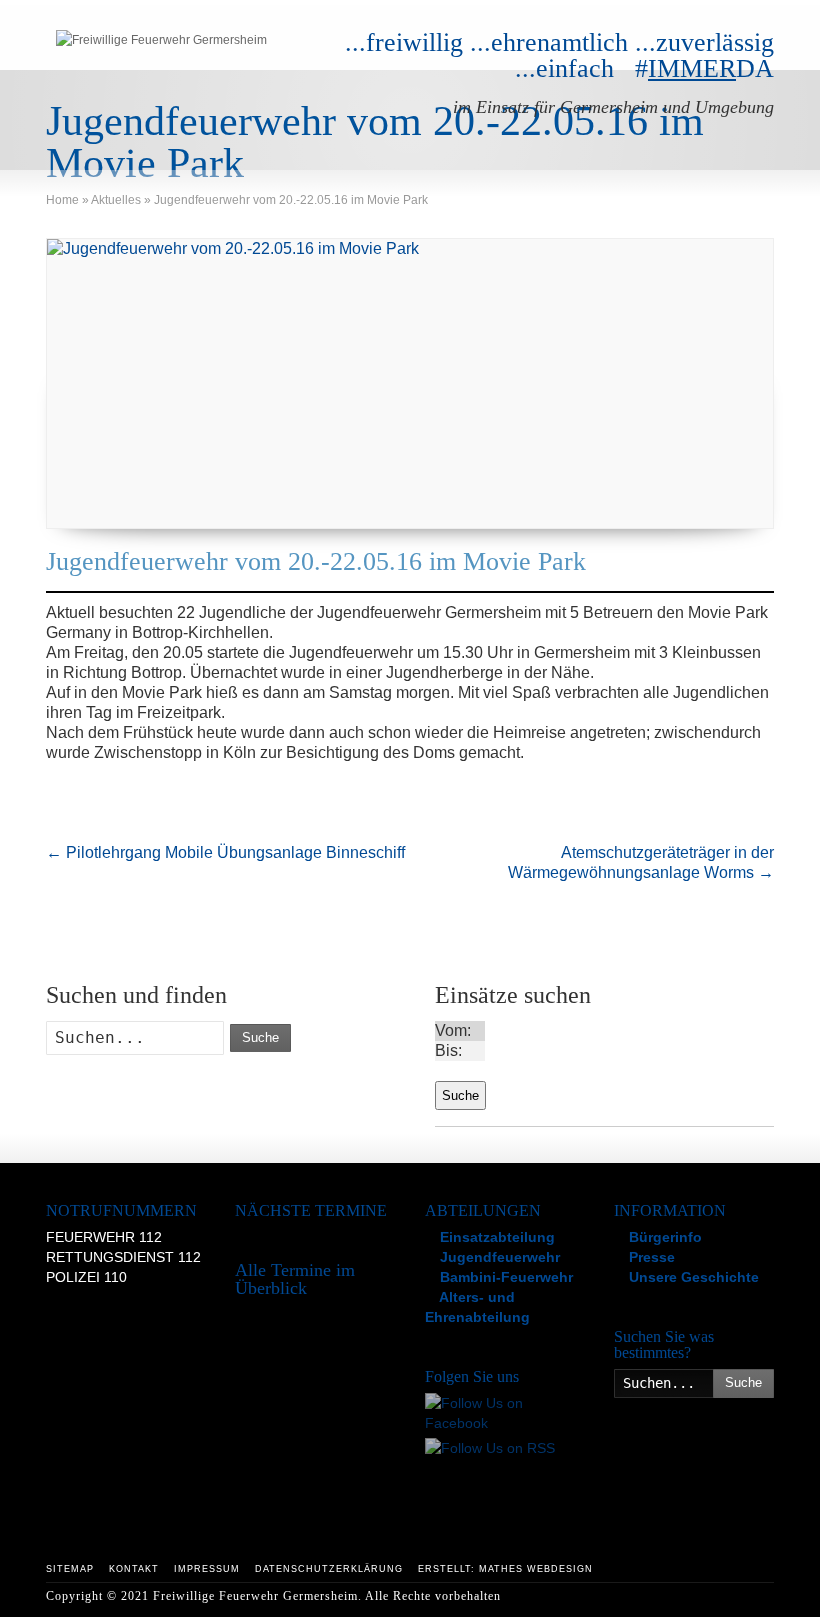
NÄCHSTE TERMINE (311, 1210)
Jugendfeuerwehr (498, 1257)
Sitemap (70, 1569)
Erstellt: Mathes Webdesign (505, 1569)
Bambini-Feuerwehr (504, 1277)
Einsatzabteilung (495, 1237)
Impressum (207, 1569)
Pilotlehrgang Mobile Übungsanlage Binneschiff (225, 852)
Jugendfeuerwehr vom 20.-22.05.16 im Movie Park (316, 561)
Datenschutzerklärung (329, 1569)
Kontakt (134, 1569)
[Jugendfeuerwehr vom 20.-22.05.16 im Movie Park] (410, 383)
